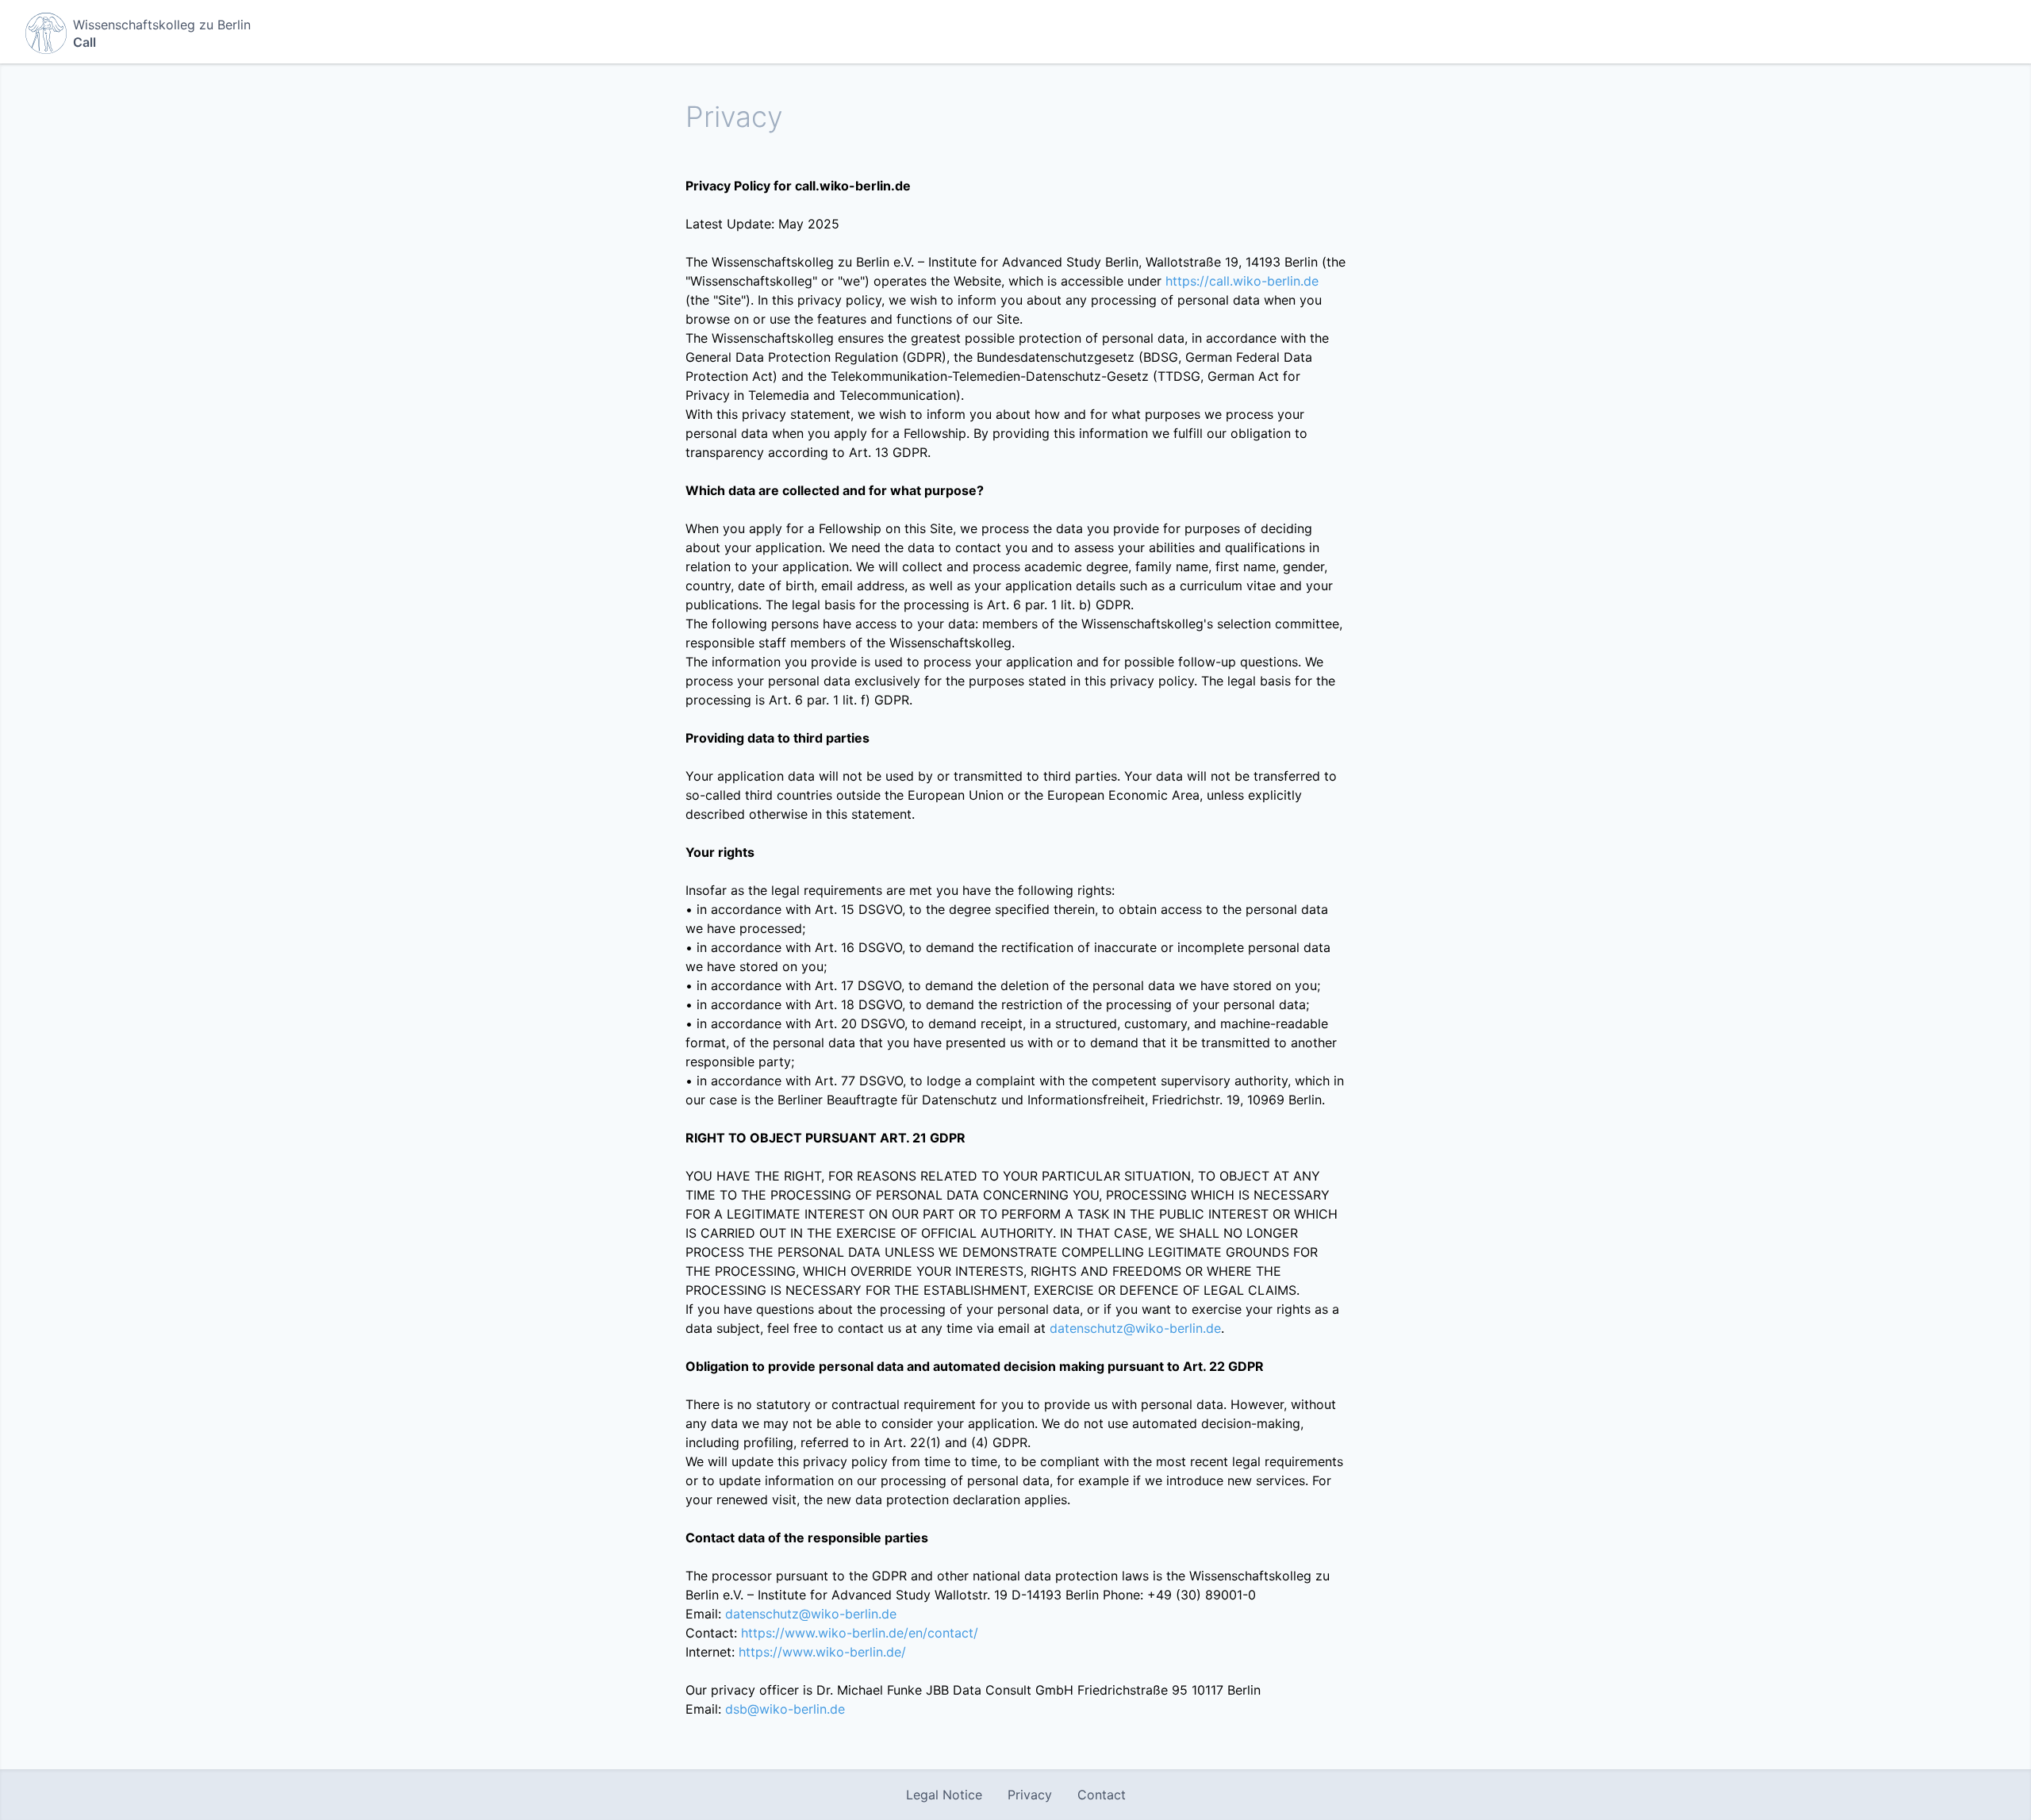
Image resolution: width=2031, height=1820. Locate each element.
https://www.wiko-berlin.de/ (822, 1652)
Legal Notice (944, 1795)
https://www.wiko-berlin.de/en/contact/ (860, 1633)
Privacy (1030, 1795)
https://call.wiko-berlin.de (1242, 281)
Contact (1102, 1795)
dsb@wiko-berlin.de (785, 1709)
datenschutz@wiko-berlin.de (1135, 1328)
